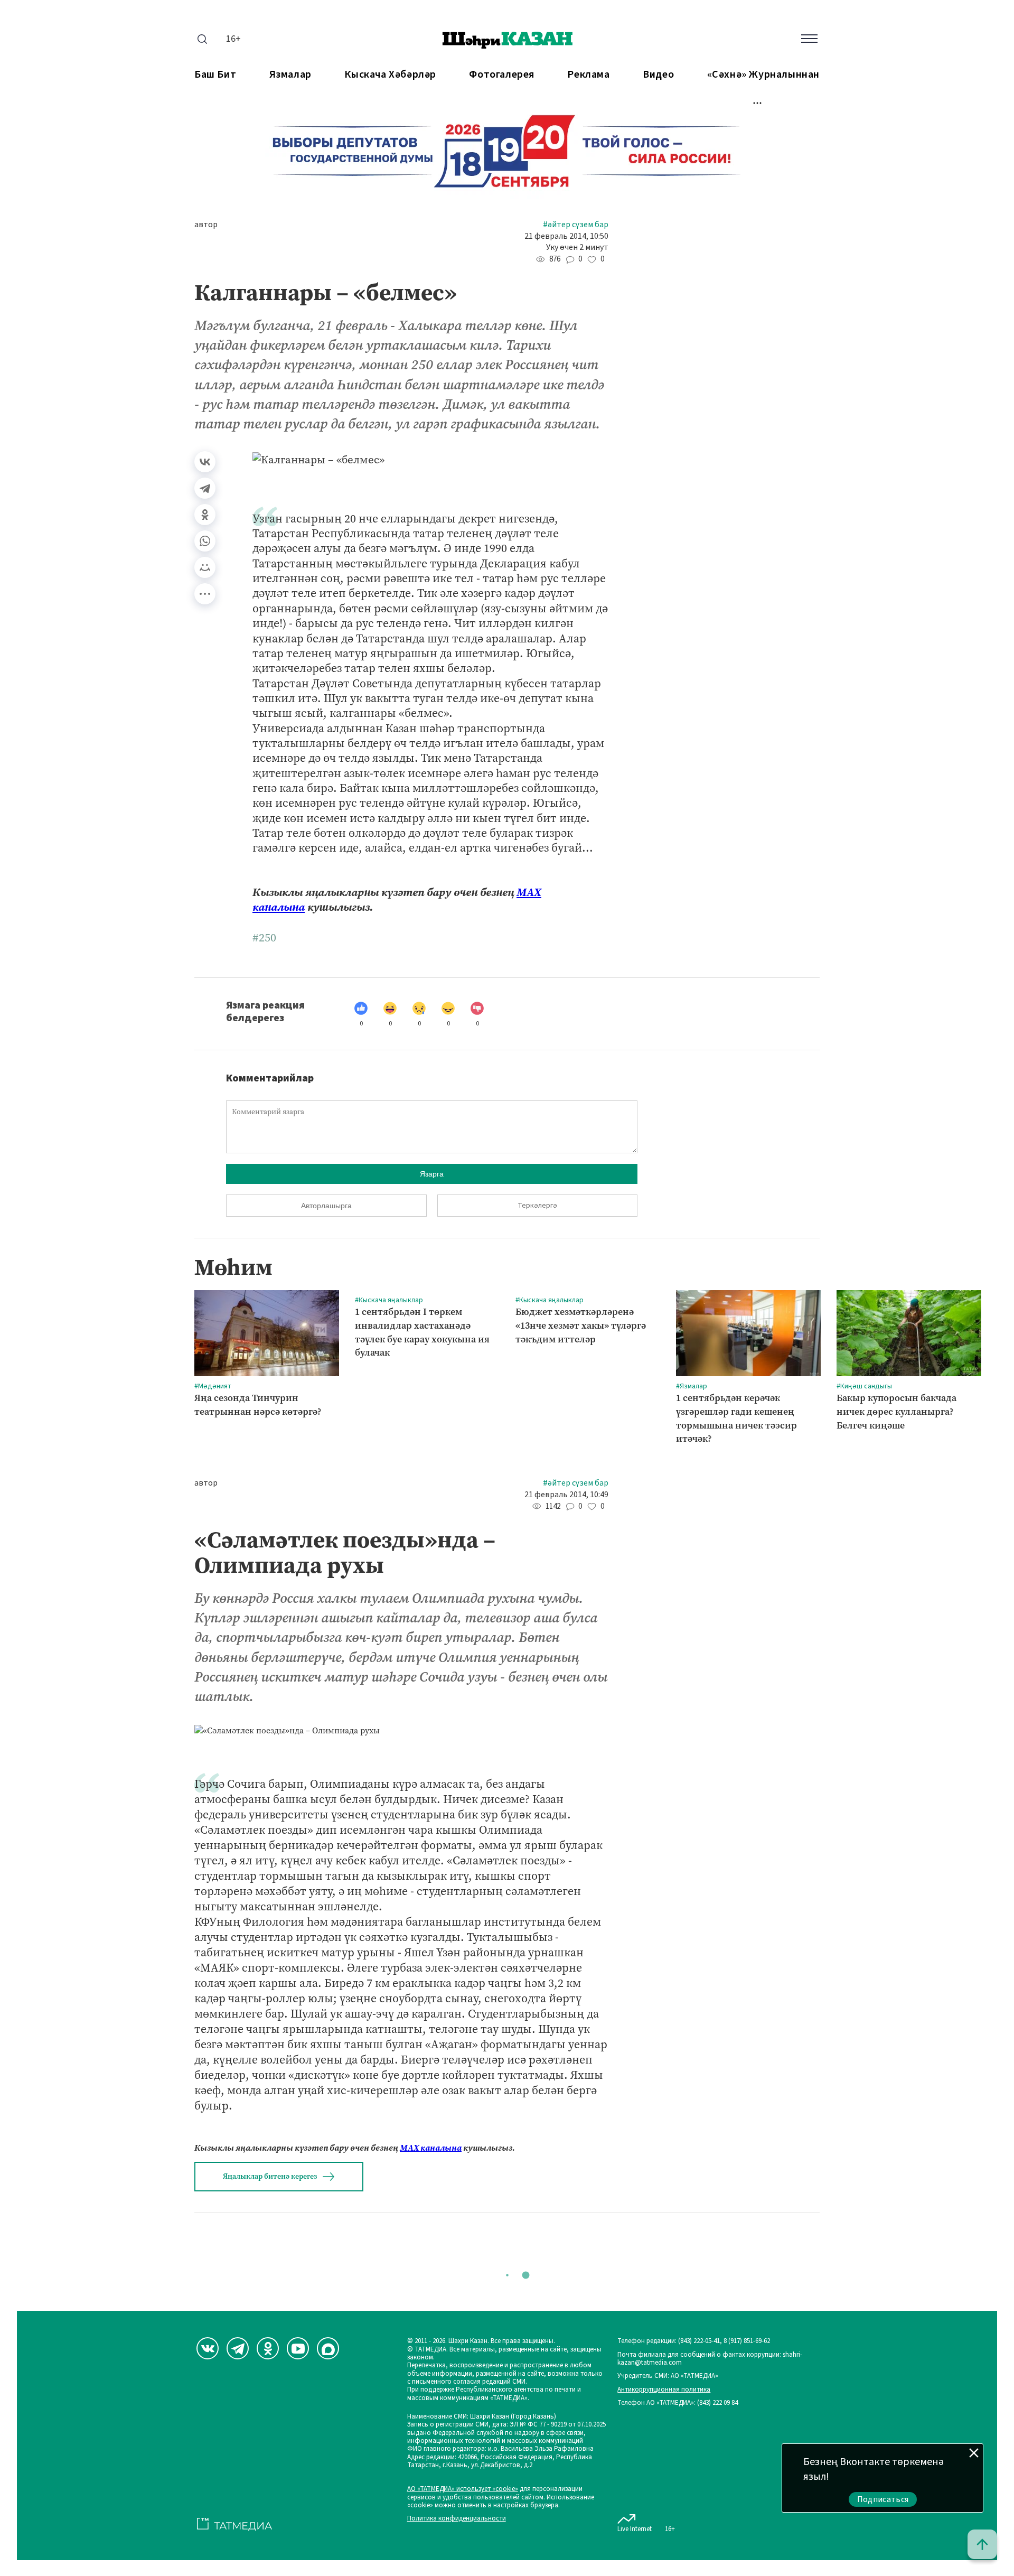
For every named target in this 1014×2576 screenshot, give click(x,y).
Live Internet (635, 2529)
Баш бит (215, 75)
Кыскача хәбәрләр (390, 75)
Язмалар (290, 75)
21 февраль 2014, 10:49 (566, 1495)
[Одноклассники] (205, 515)
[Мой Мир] (205, 567)
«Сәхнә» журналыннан (763, 75)
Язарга (432, 1174)
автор (206, 225)
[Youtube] (298, 2348)
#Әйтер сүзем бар (576, 225)
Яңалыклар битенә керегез (270, 2176)
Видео (658, 75)
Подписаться (883, 2499)
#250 (264, 938)
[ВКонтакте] (205, 462)
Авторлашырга (326, 1206)
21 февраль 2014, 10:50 (566, 236)
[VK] (208, 2348)
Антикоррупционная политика (664, 2390)
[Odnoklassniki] (268, 2348)
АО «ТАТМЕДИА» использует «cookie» (463, 2489)
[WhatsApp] (205, 541)
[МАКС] (328, 2348)
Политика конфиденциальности (457, 2519)
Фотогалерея (502, 75)
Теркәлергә (537, 1206)
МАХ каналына (431, 2148)
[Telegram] (205, 488)
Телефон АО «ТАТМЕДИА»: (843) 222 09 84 (678, 2403)
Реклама (588, 75)
